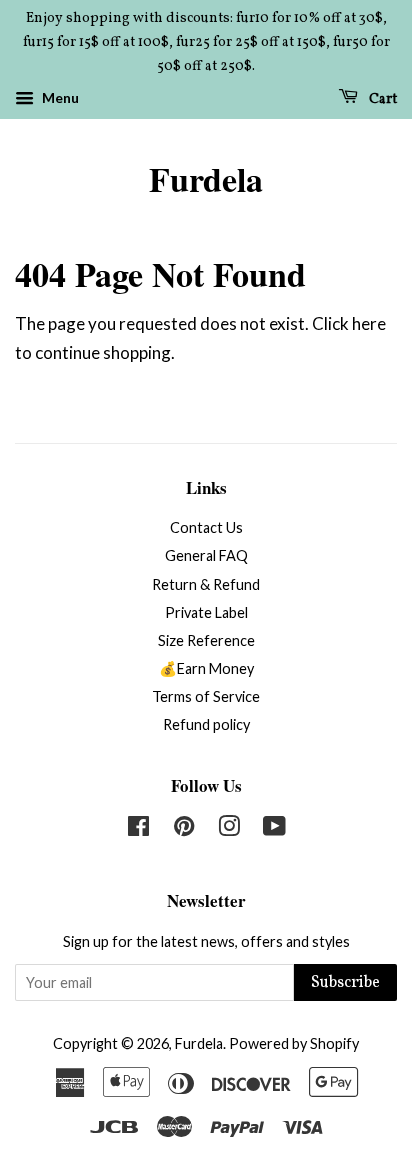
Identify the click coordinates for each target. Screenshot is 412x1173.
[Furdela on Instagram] (229, 829)
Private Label (206, 612)
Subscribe (345, 983)
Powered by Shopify (294, 1043)
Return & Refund (206, 584)
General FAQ (206, 555)
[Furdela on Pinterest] (184, 829)
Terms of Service (206, 696)
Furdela (206, 179)
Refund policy (206, 724)
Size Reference (206, 640)
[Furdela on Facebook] (138, 829)
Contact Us (206, 527)
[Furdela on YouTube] (274, 829)
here (369, 323)
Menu (59, 98)
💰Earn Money (206, 668)
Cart (381, 99)
